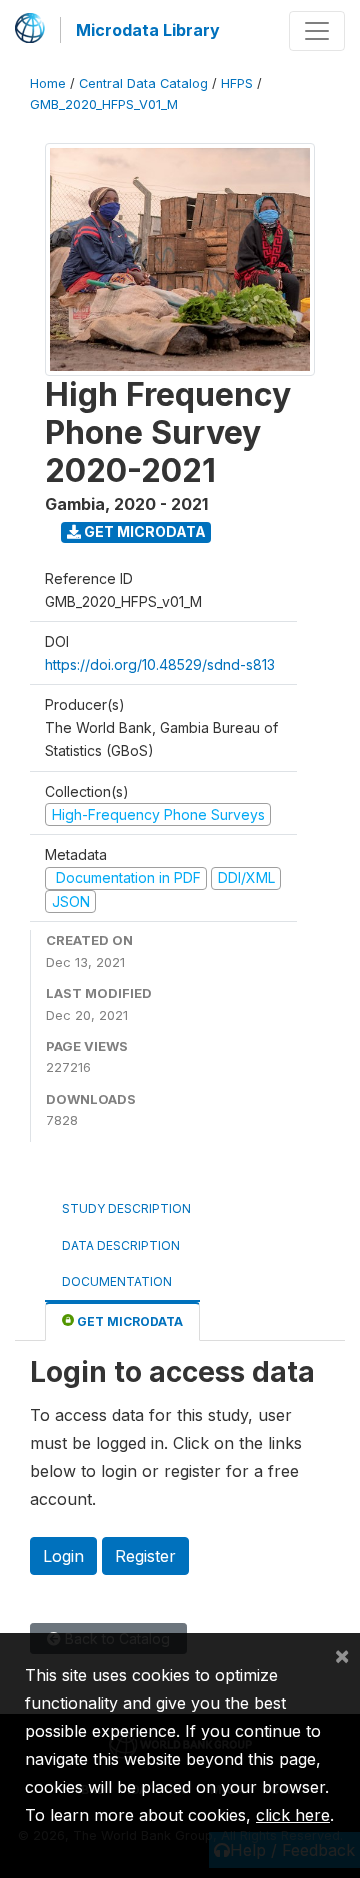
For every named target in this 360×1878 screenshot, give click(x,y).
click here (293, 1815)
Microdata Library (148, 30)
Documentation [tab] (117, 1281)
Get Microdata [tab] (128, 1321)
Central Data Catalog (143, 83)
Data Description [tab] (121, 1245)
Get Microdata (143, 531)
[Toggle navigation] (317, 31)
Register (145, 1556)
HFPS (237, 83)
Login (63, 1556)
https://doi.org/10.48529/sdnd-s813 (160, 664)
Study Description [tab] (126, 1208)
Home (48, 83)
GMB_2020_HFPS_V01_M (104, 104)
